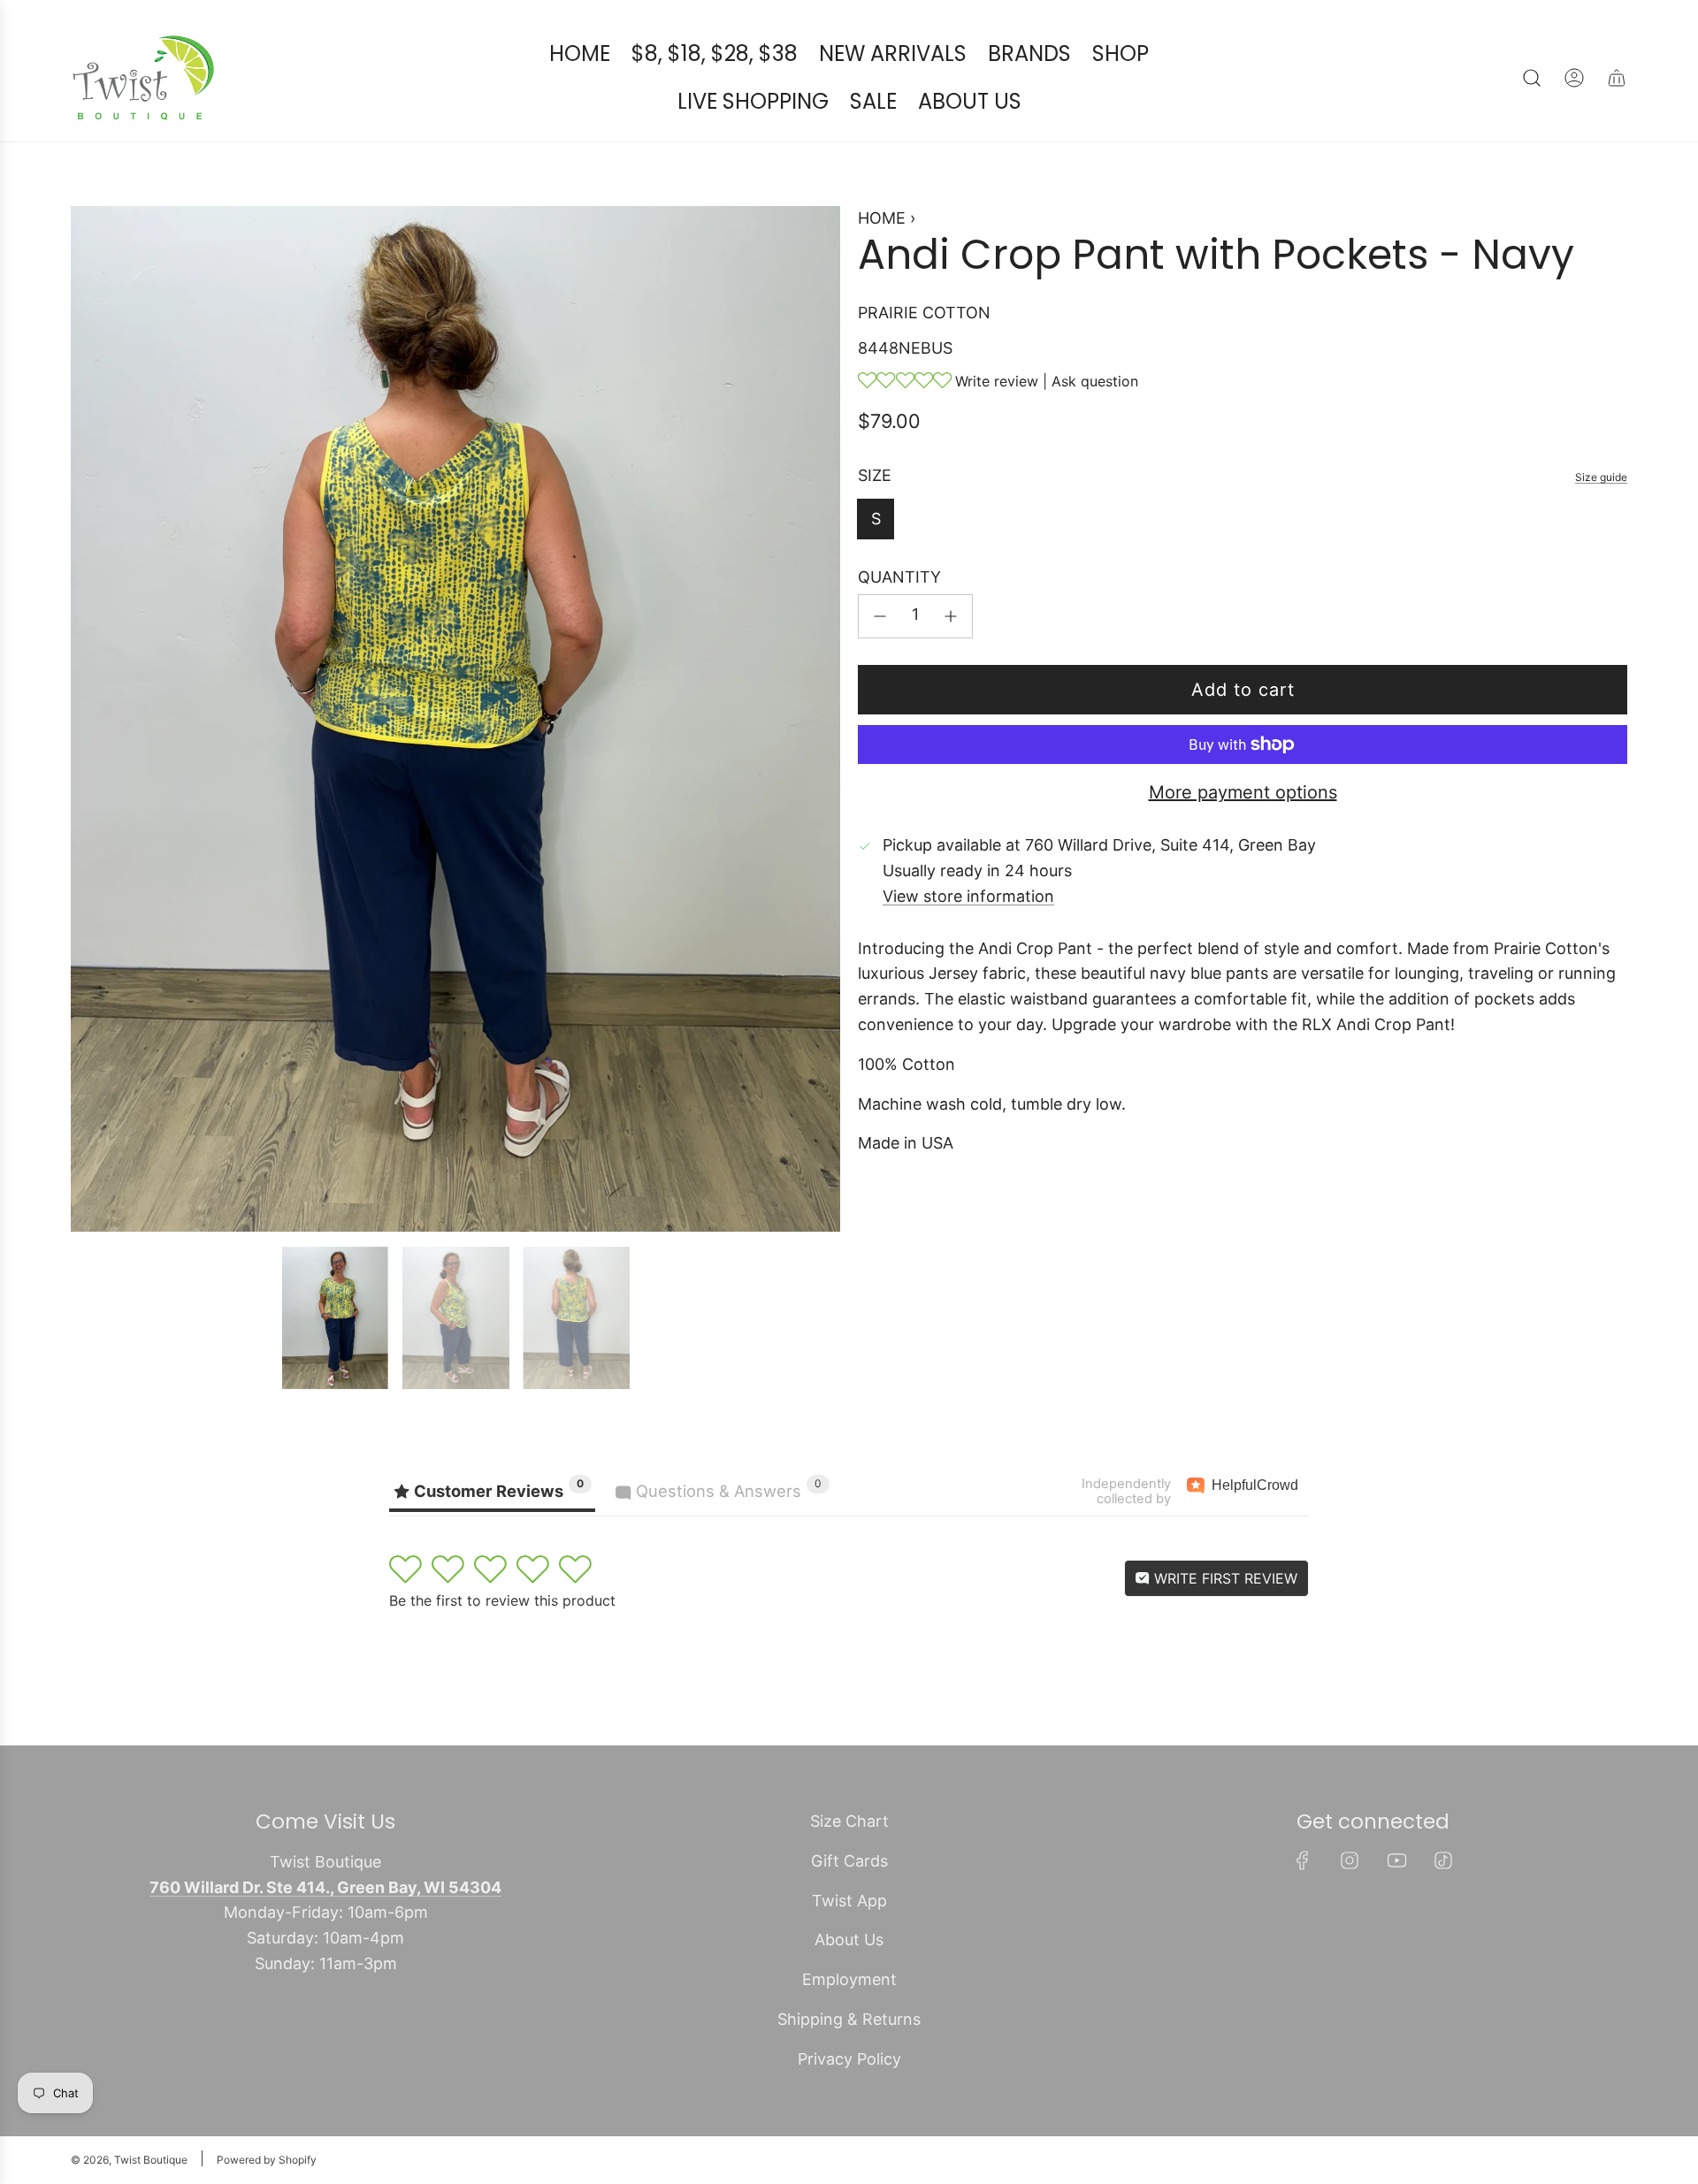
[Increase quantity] (951, 616)
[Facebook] (1303, 1860)
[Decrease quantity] (880, 616)
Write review (997, 381)
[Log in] (1574, 78)
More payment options (1243, 792)
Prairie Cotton (924, 313)
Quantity (899, 578)
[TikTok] (1443, 1860)
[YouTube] (1396, 1860)
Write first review (1224, 1578)
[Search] (1532, 78)
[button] (90, 719)
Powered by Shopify (267, 2160)
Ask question (1095, 381)
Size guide (1601, 477)
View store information (968, 896)
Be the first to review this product (502, 1600)
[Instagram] (1350, 1860)
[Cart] (1617, 78)
